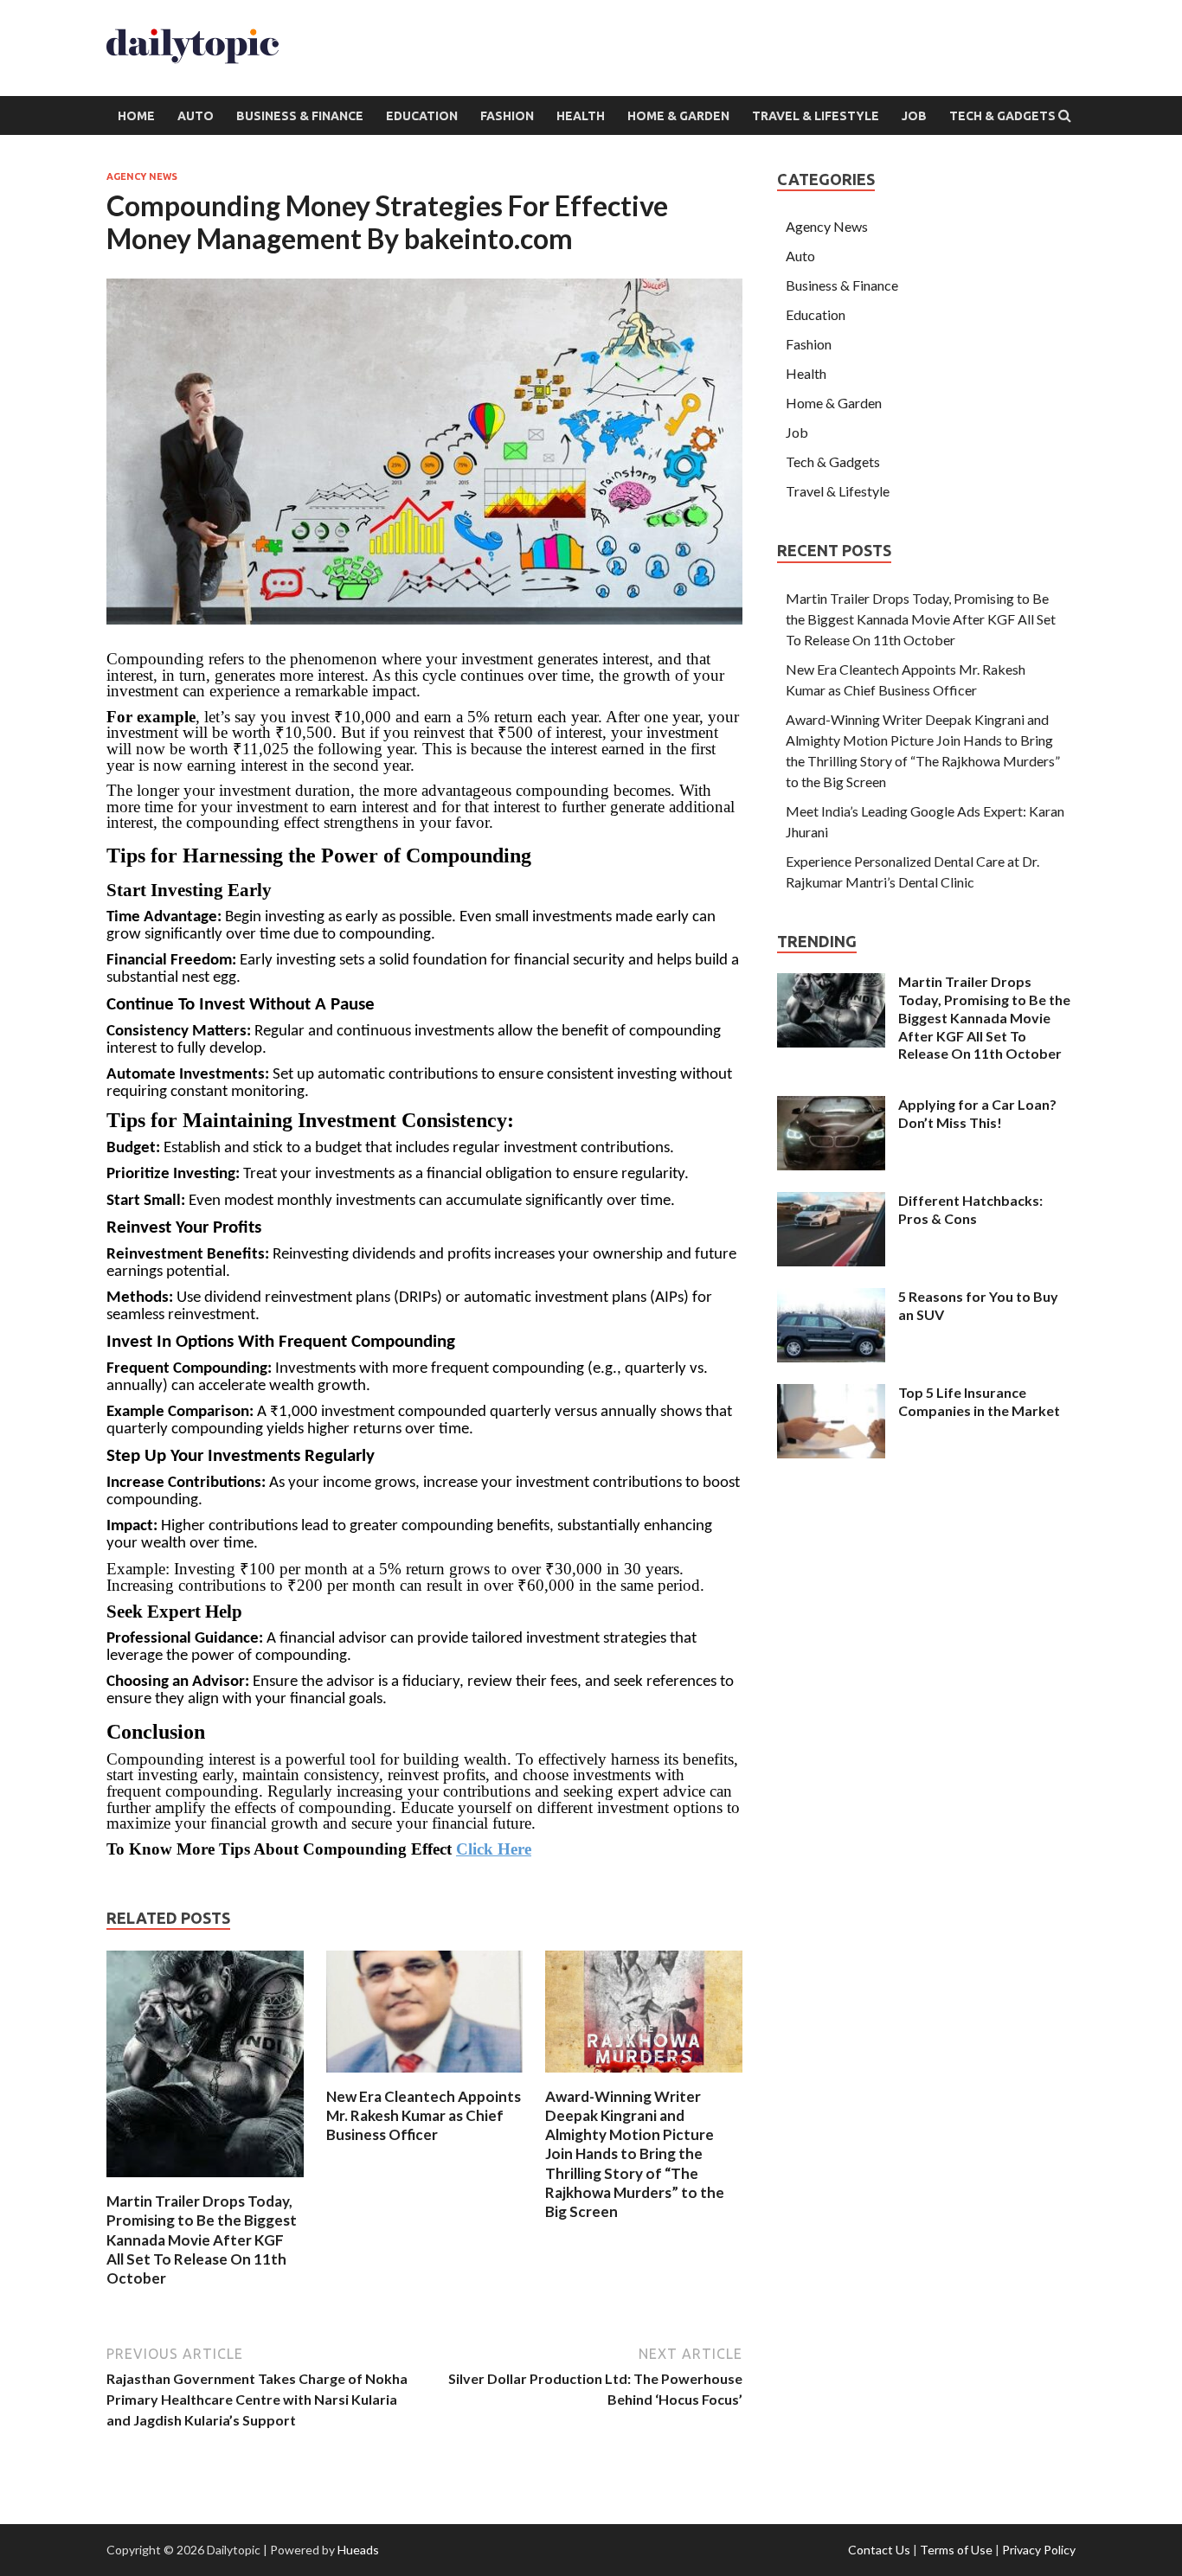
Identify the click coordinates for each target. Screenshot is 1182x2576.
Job (914, 116)
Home (136, 116)
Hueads (358, 2550)
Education (422, 116)
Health (581, 116)
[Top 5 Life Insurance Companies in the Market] (831, 1394)
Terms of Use (956, 2550)
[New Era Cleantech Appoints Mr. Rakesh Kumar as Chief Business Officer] (425, 2076)
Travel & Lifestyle (816, 116)
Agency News (142, 176)
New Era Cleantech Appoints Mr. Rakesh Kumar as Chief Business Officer (424, 2115)
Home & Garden (678, 116)
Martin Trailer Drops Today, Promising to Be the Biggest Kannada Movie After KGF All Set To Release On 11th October (202, 2239)
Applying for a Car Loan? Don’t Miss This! (977, 1113)
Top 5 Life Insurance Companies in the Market (979, 1401)
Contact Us (879, 2550)
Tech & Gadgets (1002, 116)
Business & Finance (300, 116)
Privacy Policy (1039, 2550)
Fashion (507, 116)
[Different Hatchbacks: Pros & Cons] (831, 1202)
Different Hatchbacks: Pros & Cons (970, 1209)
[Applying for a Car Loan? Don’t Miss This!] (831, 1106)
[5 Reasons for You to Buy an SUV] (831, 1298)
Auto (196, 116)
